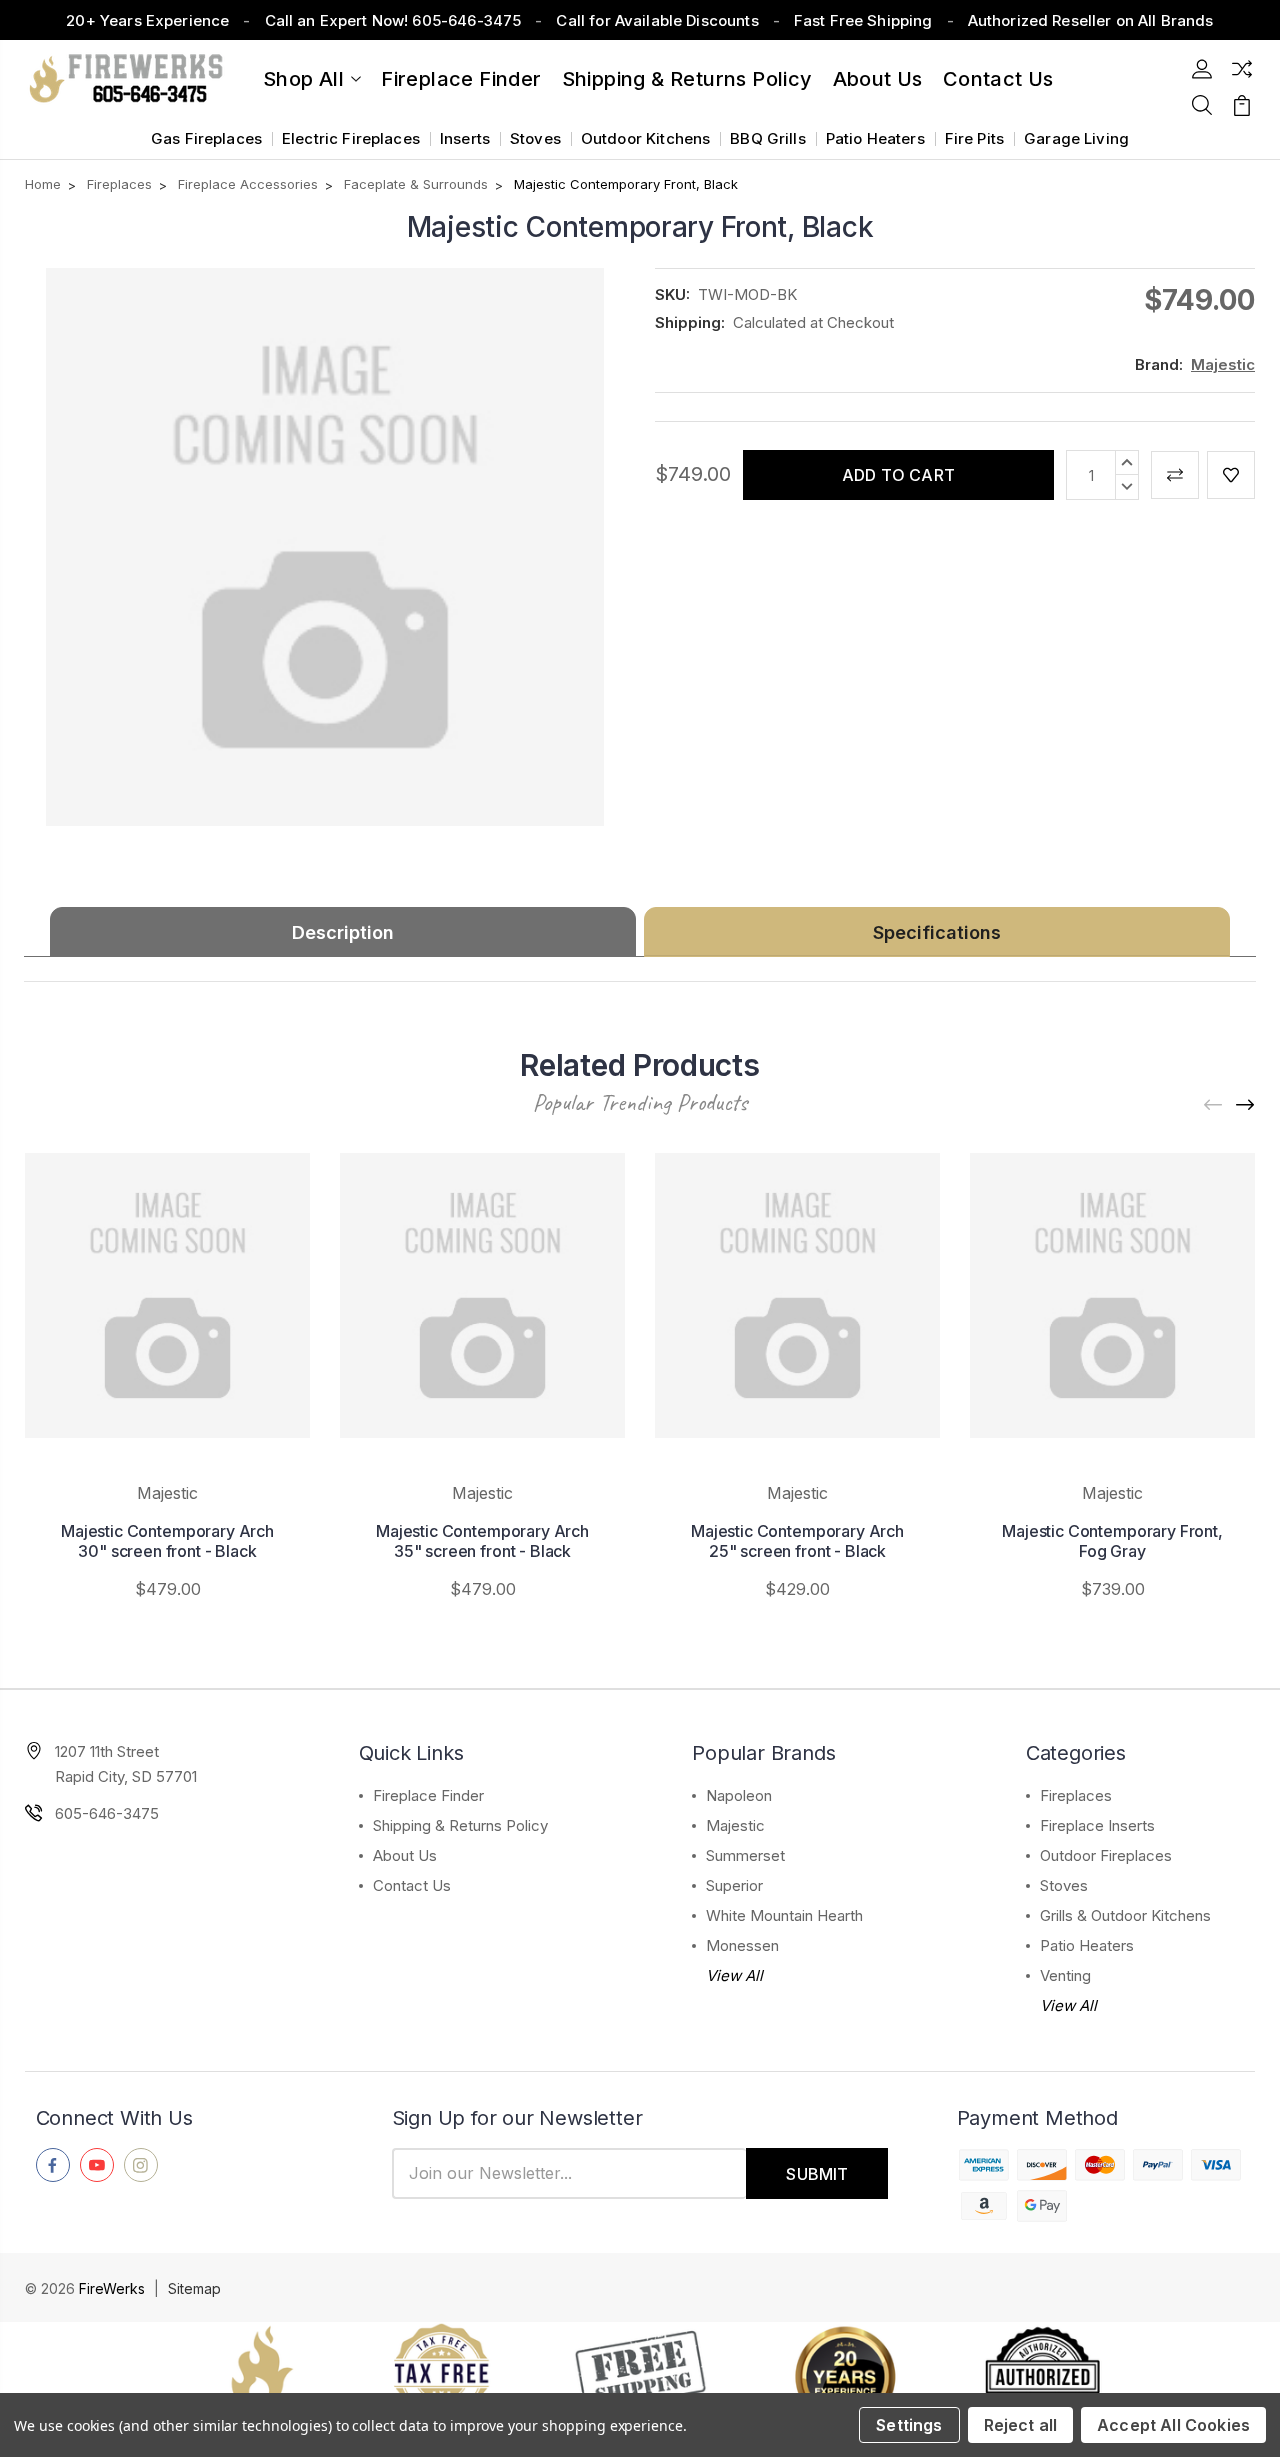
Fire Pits (974, 138)
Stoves (535, 138)
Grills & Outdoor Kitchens (1125, 1915)
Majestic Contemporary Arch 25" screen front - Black (797, 1541)
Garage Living (1076, 138)
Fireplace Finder (461, 79)
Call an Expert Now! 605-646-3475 (393, 20)
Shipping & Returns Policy (687, 79)
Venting (1065, 1975)
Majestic (735, 1825)
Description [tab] (343, 932)
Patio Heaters (875, 138)
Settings (909, 2425)
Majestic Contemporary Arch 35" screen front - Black (482, 1541)
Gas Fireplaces (206, 138)
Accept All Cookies (1173, 2425)
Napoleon (739, 1795)
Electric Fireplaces (351, 138)
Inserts (465, 138)
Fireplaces (1076, 1795)
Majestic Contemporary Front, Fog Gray (1112, 1541)
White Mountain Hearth (784, 1915)
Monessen (742, 1945)
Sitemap (194, 2288)
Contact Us (412, 1885)
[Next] (1246, 1105)
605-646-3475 (107, 1813)
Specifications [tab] (937, 932)
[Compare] (1242, 69)
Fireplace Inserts (1097, 1825)
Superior (734, 1885)
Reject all (1021, 2425)
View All (734, 1975)
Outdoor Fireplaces (1106, 1855)
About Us (878, 79)
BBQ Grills (768, 138)
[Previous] (1214, 1105)
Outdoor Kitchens (645, 138)
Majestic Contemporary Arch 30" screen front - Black (167, 1541)
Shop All (303, 79)
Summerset (745, 1855)
